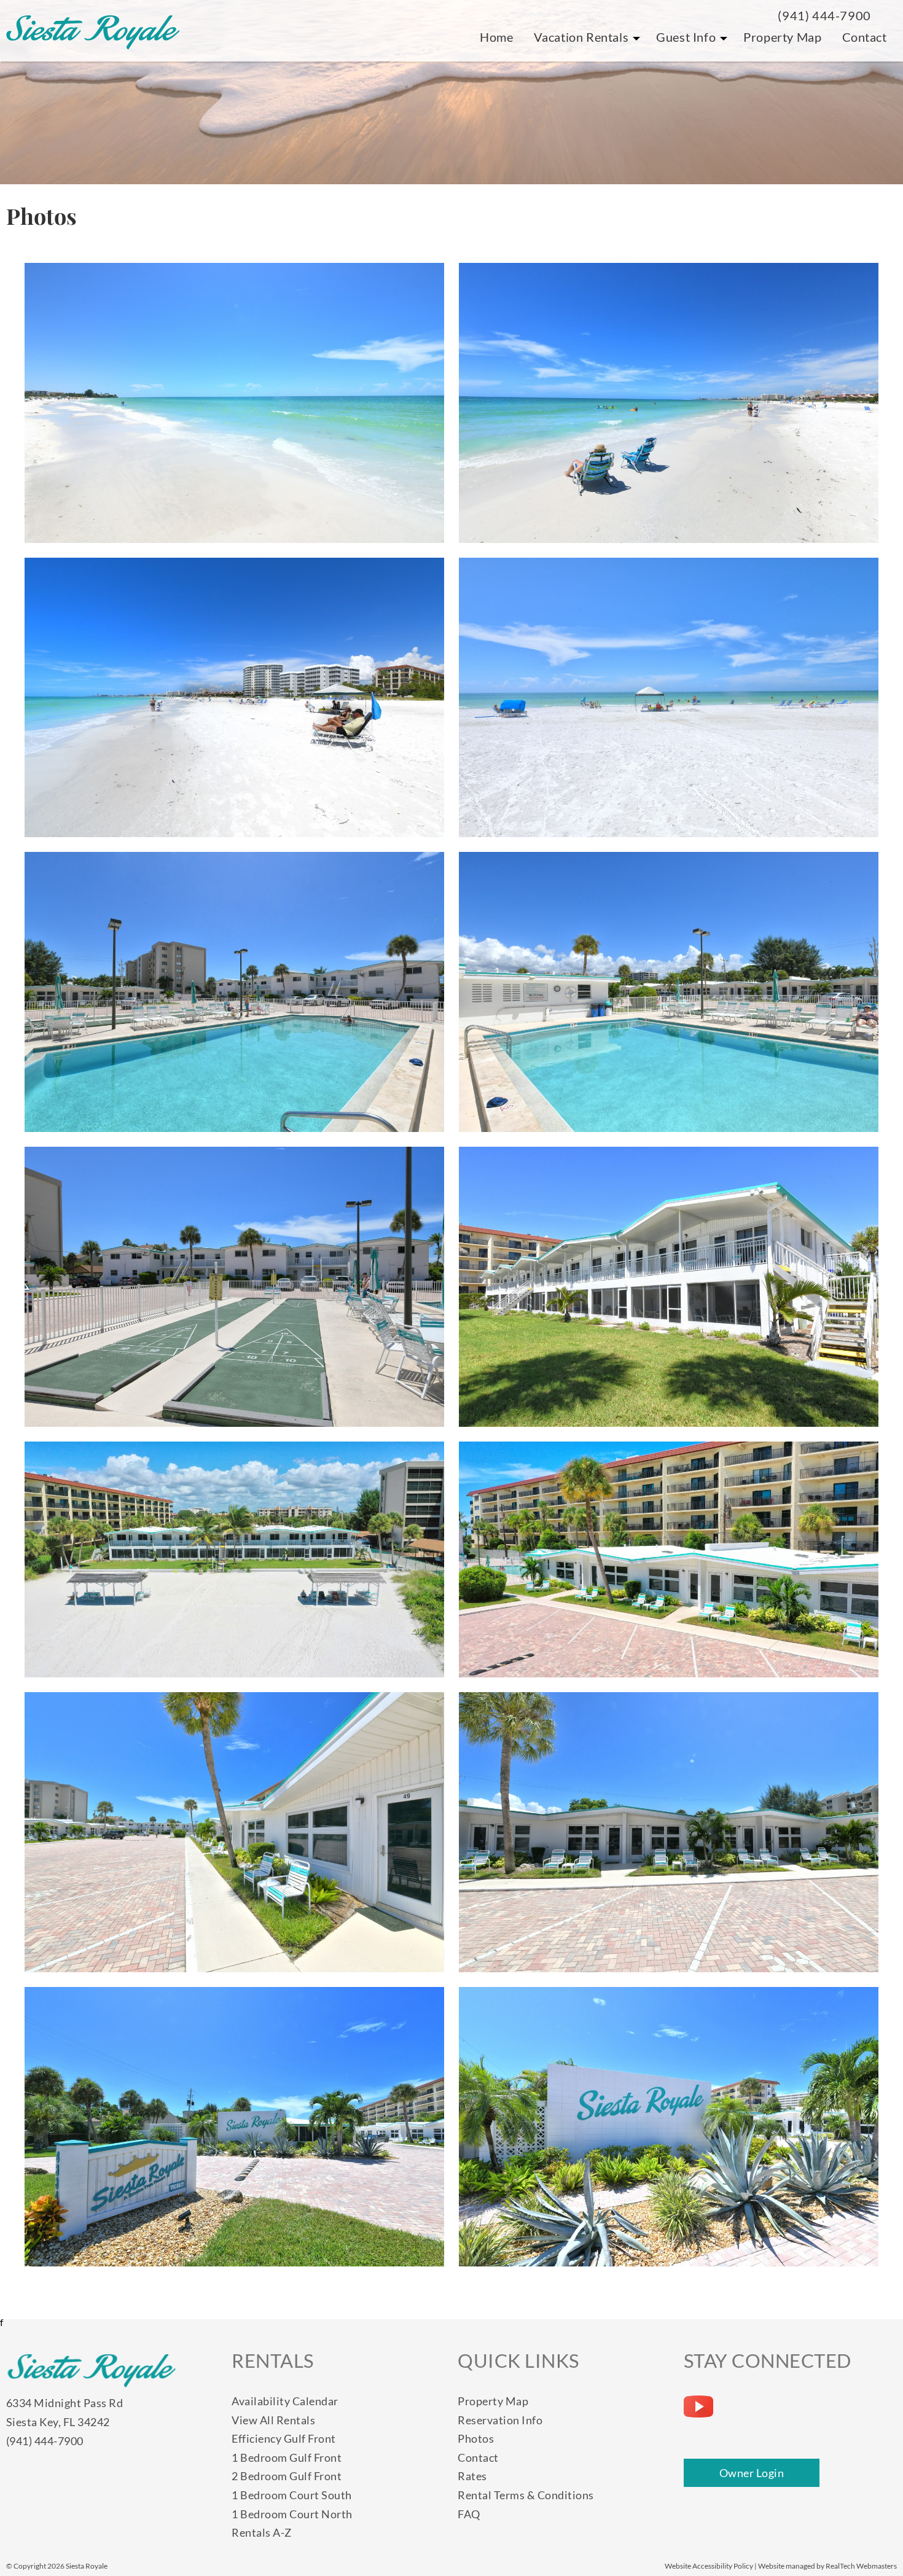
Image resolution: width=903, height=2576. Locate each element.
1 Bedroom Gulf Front (287, 2457)
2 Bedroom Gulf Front (287, 2476)
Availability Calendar (285, 2401)
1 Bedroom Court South (292, 2495)
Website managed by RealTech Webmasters (827, 2566)
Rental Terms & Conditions (526, 2495)
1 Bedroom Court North (292, 2514)
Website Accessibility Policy (709, 2566)
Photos (476, 2438)
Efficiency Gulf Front (284, 2438)
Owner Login (752, 2473)
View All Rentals (273, 2420)
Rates (472, 2476)
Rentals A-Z (262, 2532)
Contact (865, 37)
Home (496, 37)
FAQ (469, 2514)
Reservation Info (500, 2420)
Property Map (782, 37)
